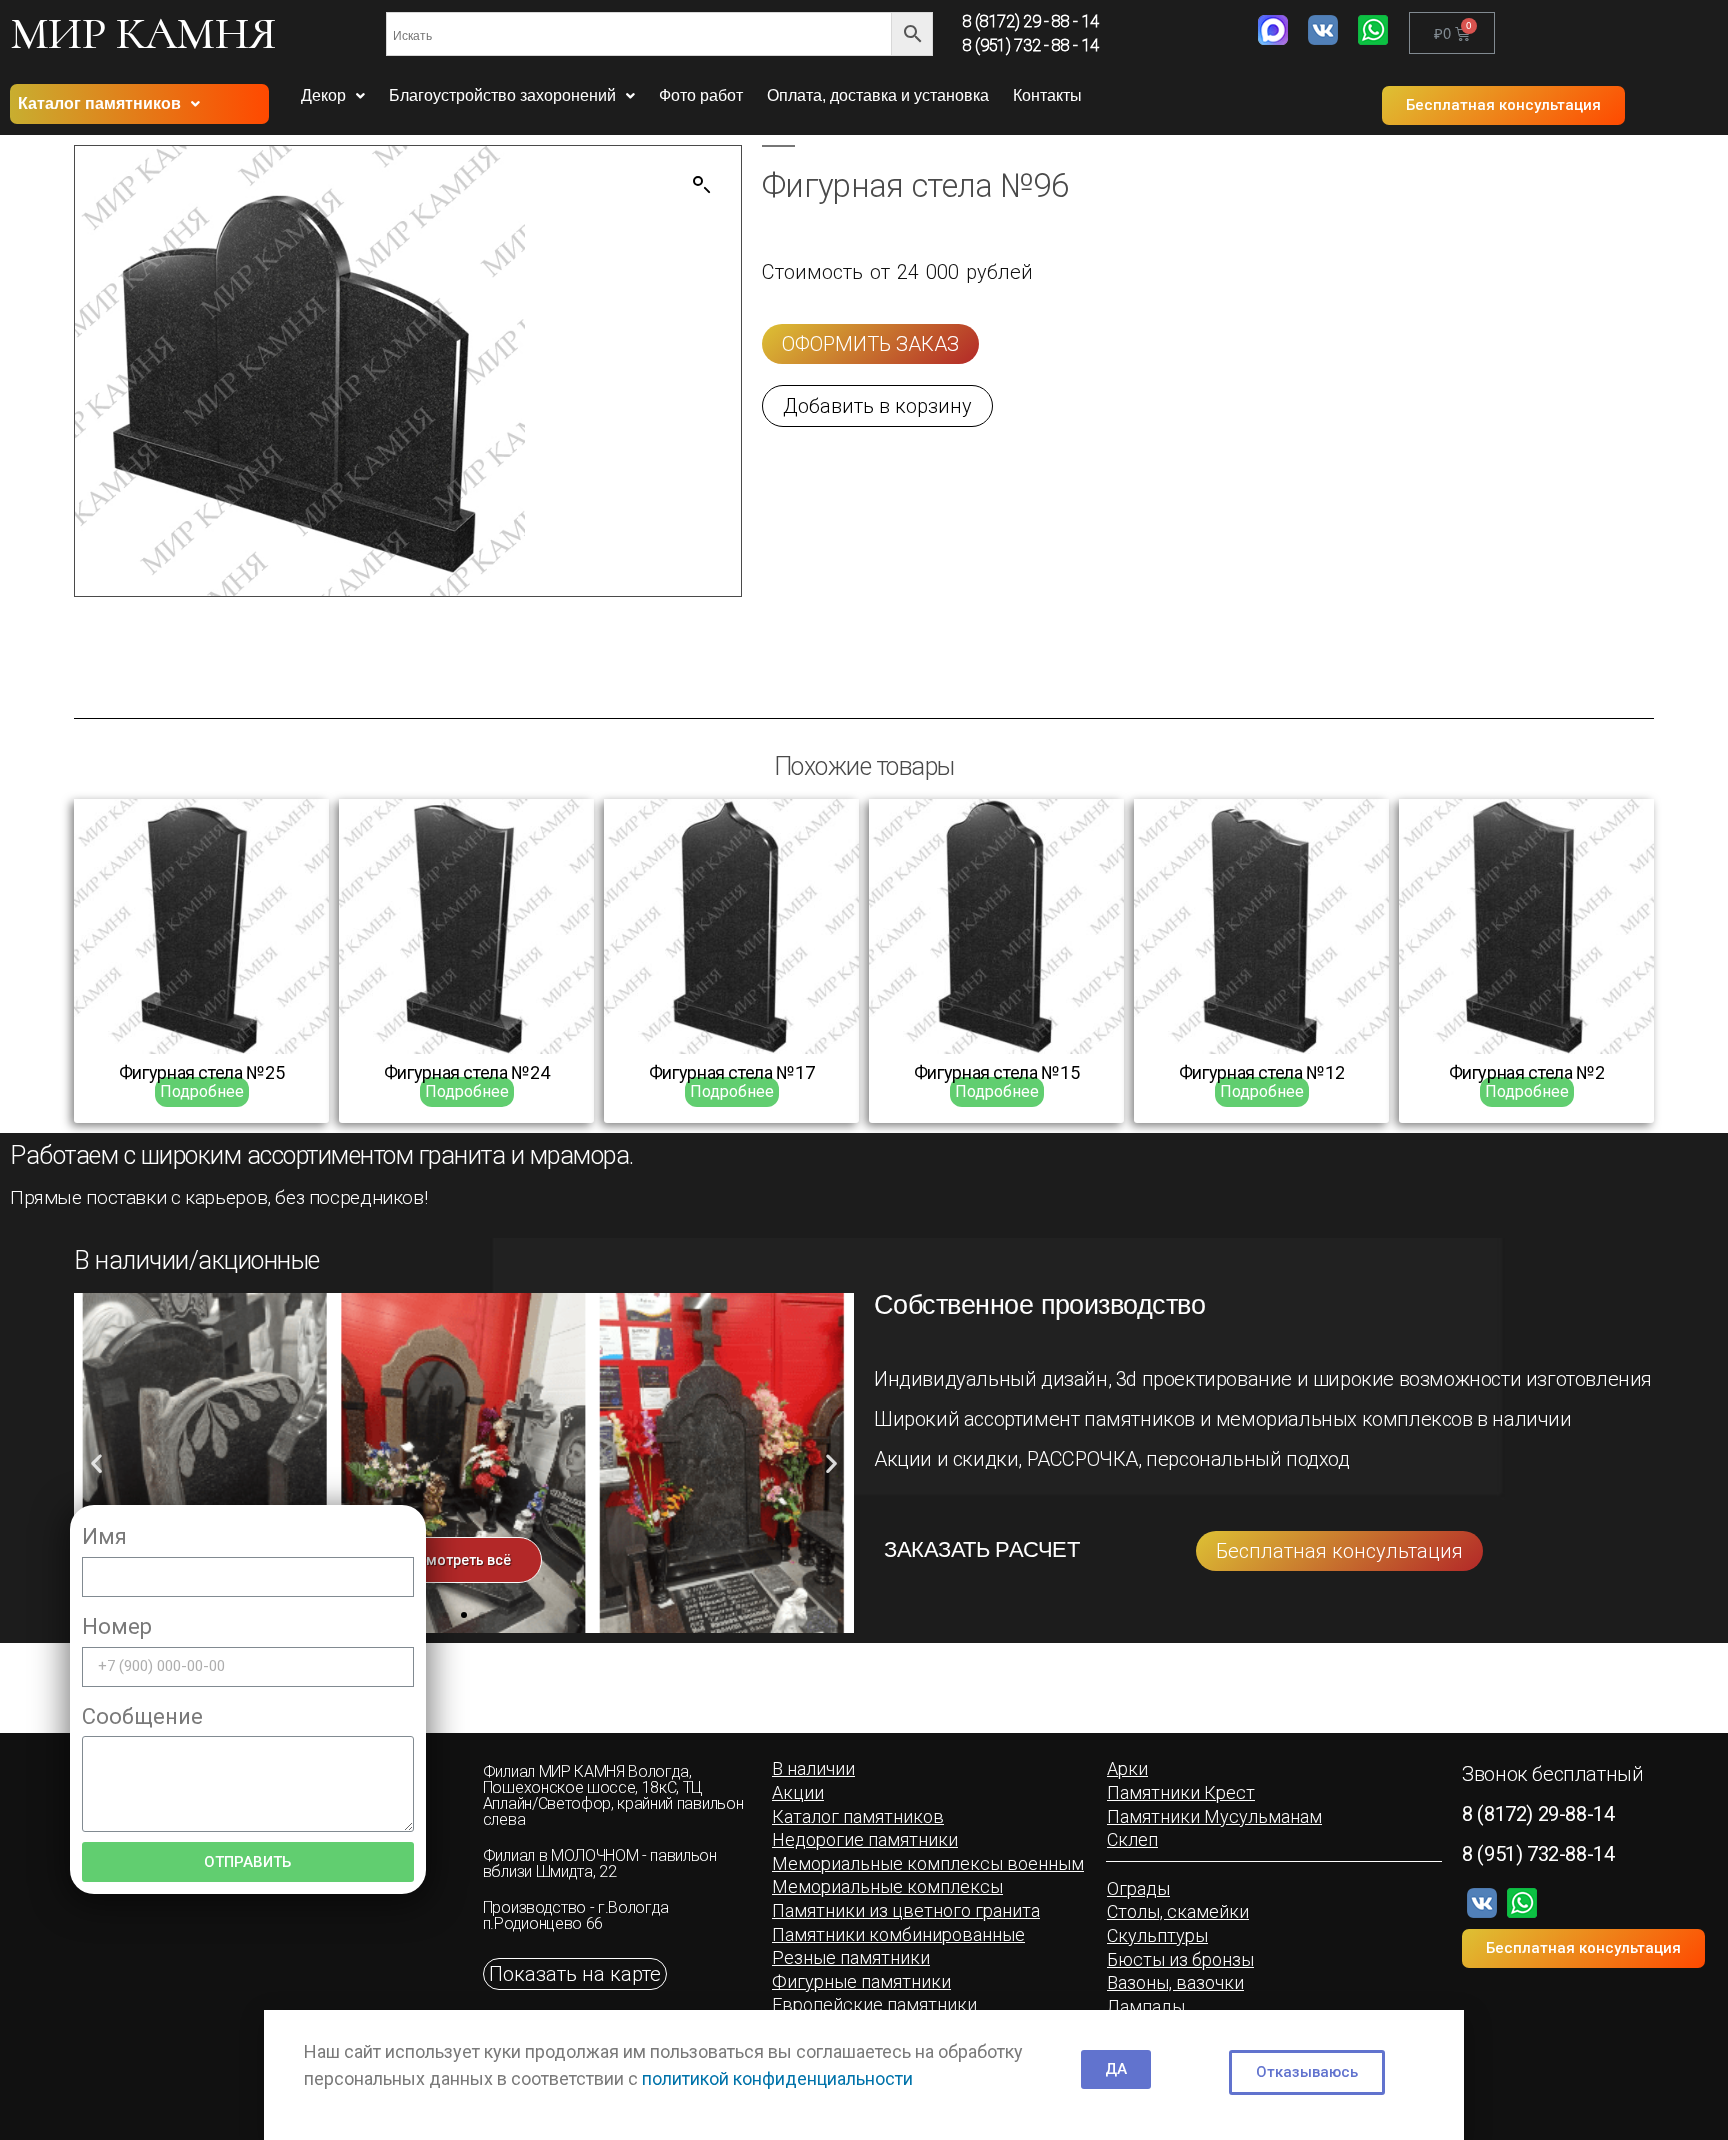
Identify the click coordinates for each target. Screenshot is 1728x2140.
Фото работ (701, 95)
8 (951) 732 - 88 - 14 (1031, 45)
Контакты (1047, 95)
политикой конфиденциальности (777, 2078)
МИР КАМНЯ (143, 33)
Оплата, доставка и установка (878, 95)
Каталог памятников (99, 103)
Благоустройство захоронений (502, 95)
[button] (1503, 105)
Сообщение (142, 1716)
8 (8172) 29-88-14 (1538, 1814)
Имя (104, 1536)
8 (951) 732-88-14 (1538, 1854)
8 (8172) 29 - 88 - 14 (1031, 21)
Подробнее (202, 1091)
